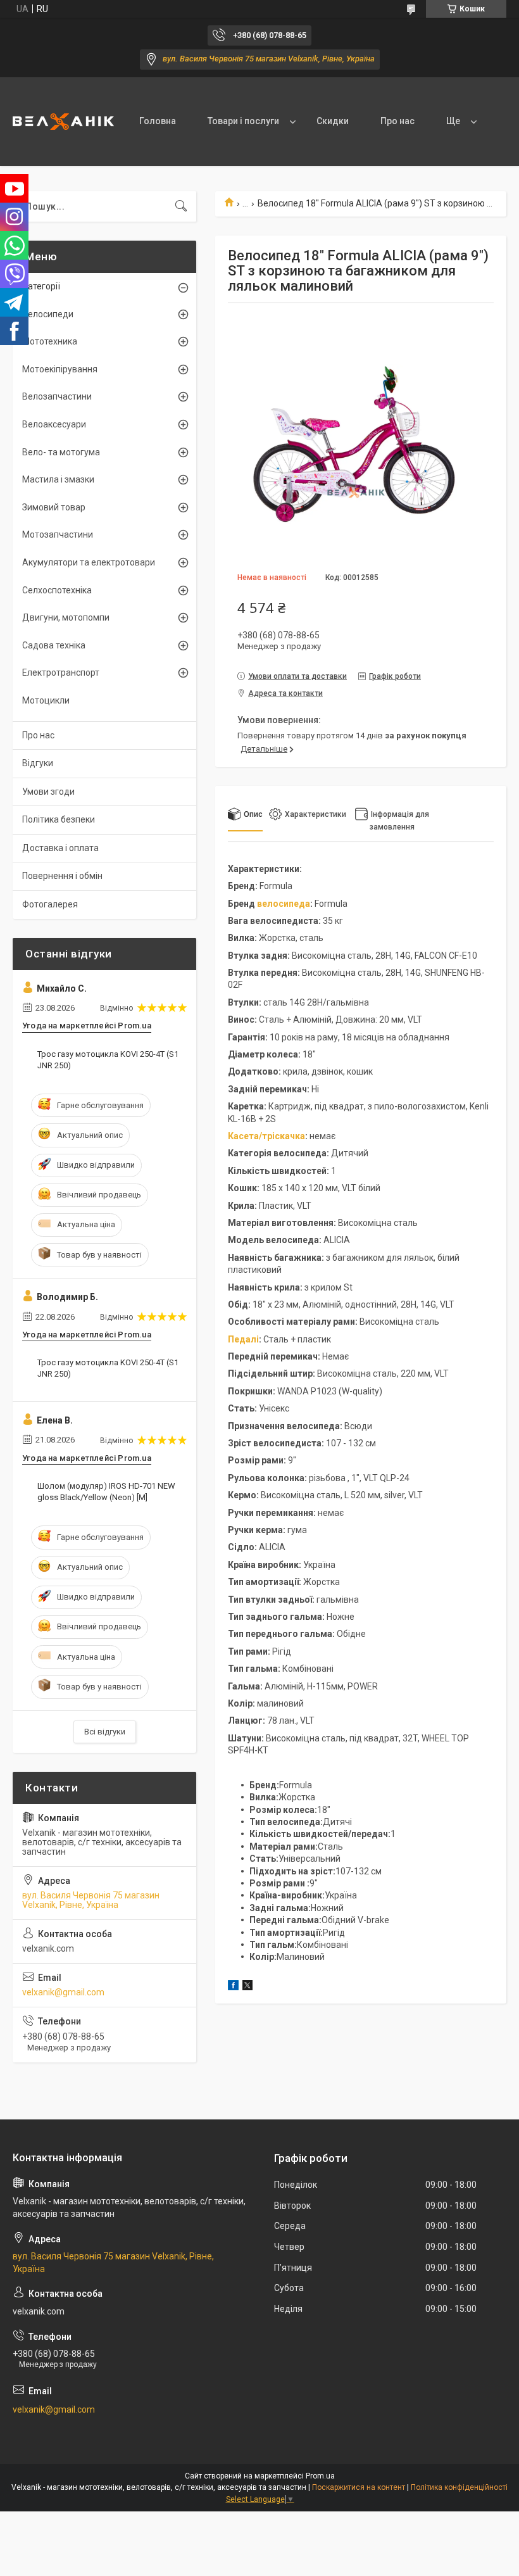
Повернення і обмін (62, 876)
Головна (158, 121)
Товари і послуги (243, 121)
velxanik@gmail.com (63, 1992)
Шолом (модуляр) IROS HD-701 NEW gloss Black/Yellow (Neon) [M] (106, 1492)
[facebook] (233, 1987)
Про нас (397, 121)
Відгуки (38, 763)
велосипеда (284, 904)
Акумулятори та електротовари (89, 562)
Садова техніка (54, 645)
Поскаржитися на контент (359, 2487)
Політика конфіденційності (459, 2487)
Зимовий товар (54, 507)
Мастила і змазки (58, 479)
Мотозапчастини (58, 534)
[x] (247, 1987)
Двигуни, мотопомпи (66, 617)
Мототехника (50, 341)
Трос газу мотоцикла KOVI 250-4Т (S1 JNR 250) (108, 1060)
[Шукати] (181, 206)
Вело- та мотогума (61, 452)
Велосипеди (48, 314)
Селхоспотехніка (57, 590)
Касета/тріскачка (266, 1136)
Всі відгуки (105, 1732)
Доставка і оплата (60, 848)
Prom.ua (320, 2476)
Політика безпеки (59, 819)
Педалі (243, 1339)
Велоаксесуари (54, 424)
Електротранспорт (61, 672)
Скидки (333, 121)
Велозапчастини (57, 396)
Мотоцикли (46, 700)
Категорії (41, 286)
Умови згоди (48, 792)
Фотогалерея (50, 904)
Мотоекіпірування (60, 369)
